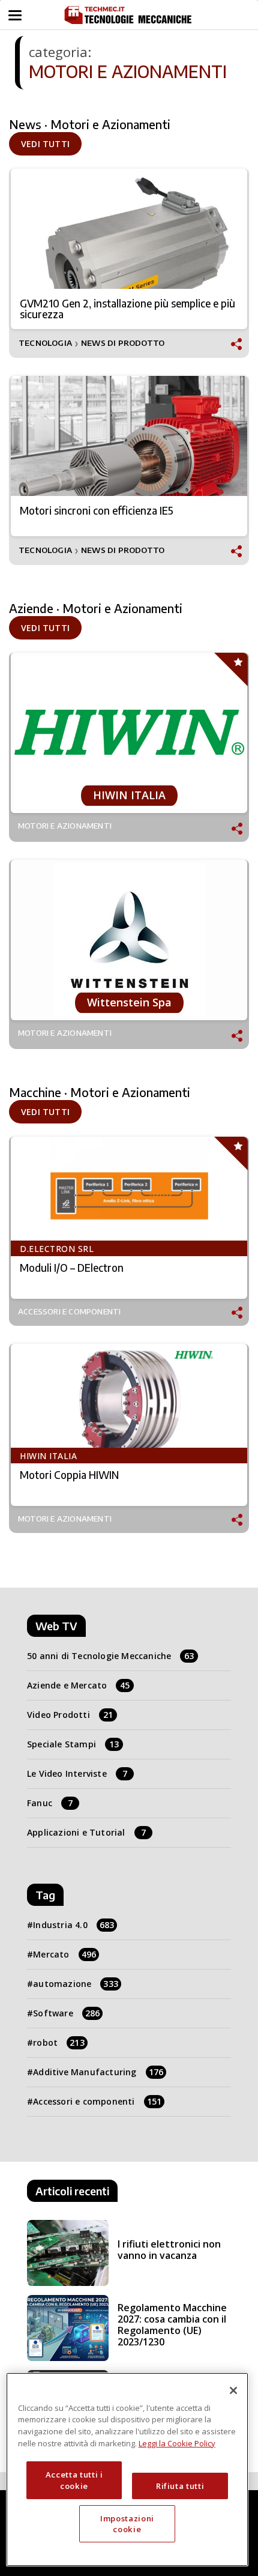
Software (66, 2013)
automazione (76, 1984)
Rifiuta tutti (180, 2486)
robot (59, 2042)
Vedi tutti (45, 144)
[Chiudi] (233, 2390)
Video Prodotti (70, 1715)
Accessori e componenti (69, 1312)
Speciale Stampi (73, 1744)
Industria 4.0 (73, 1925)
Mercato (64, 1954)
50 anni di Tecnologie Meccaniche (111, 1656)
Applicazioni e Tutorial (86, 1832)
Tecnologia (45, 343)
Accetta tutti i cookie (74, 2480)
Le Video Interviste (77, 1773)
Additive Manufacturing (98, 2072)
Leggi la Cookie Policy (177, 2443)
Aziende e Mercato (79, 1685)
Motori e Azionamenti (65, 826)
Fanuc (50, 1803)
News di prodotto (123, 343)
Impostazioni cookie (127, 2524)
